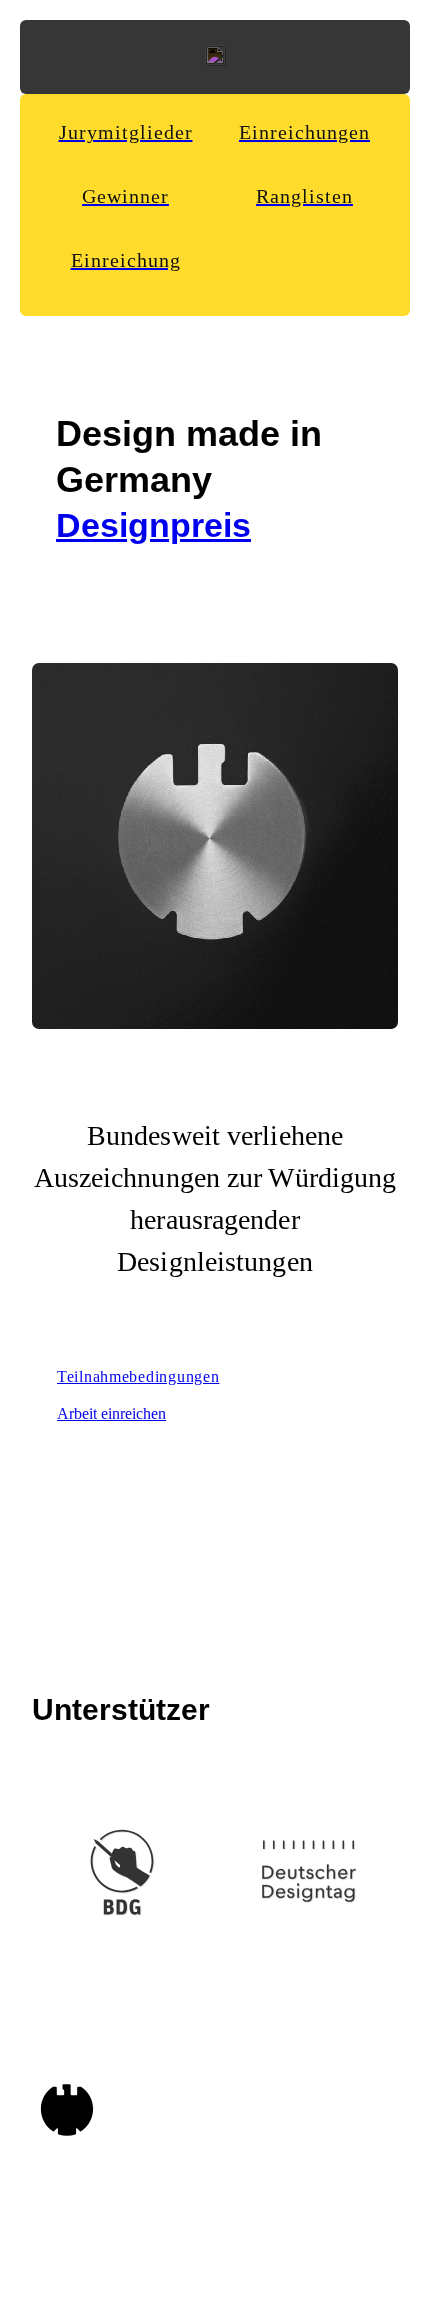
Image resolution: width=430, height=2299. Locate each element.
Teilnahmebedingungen (138, 1376)
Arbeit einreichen (111, 1413)
